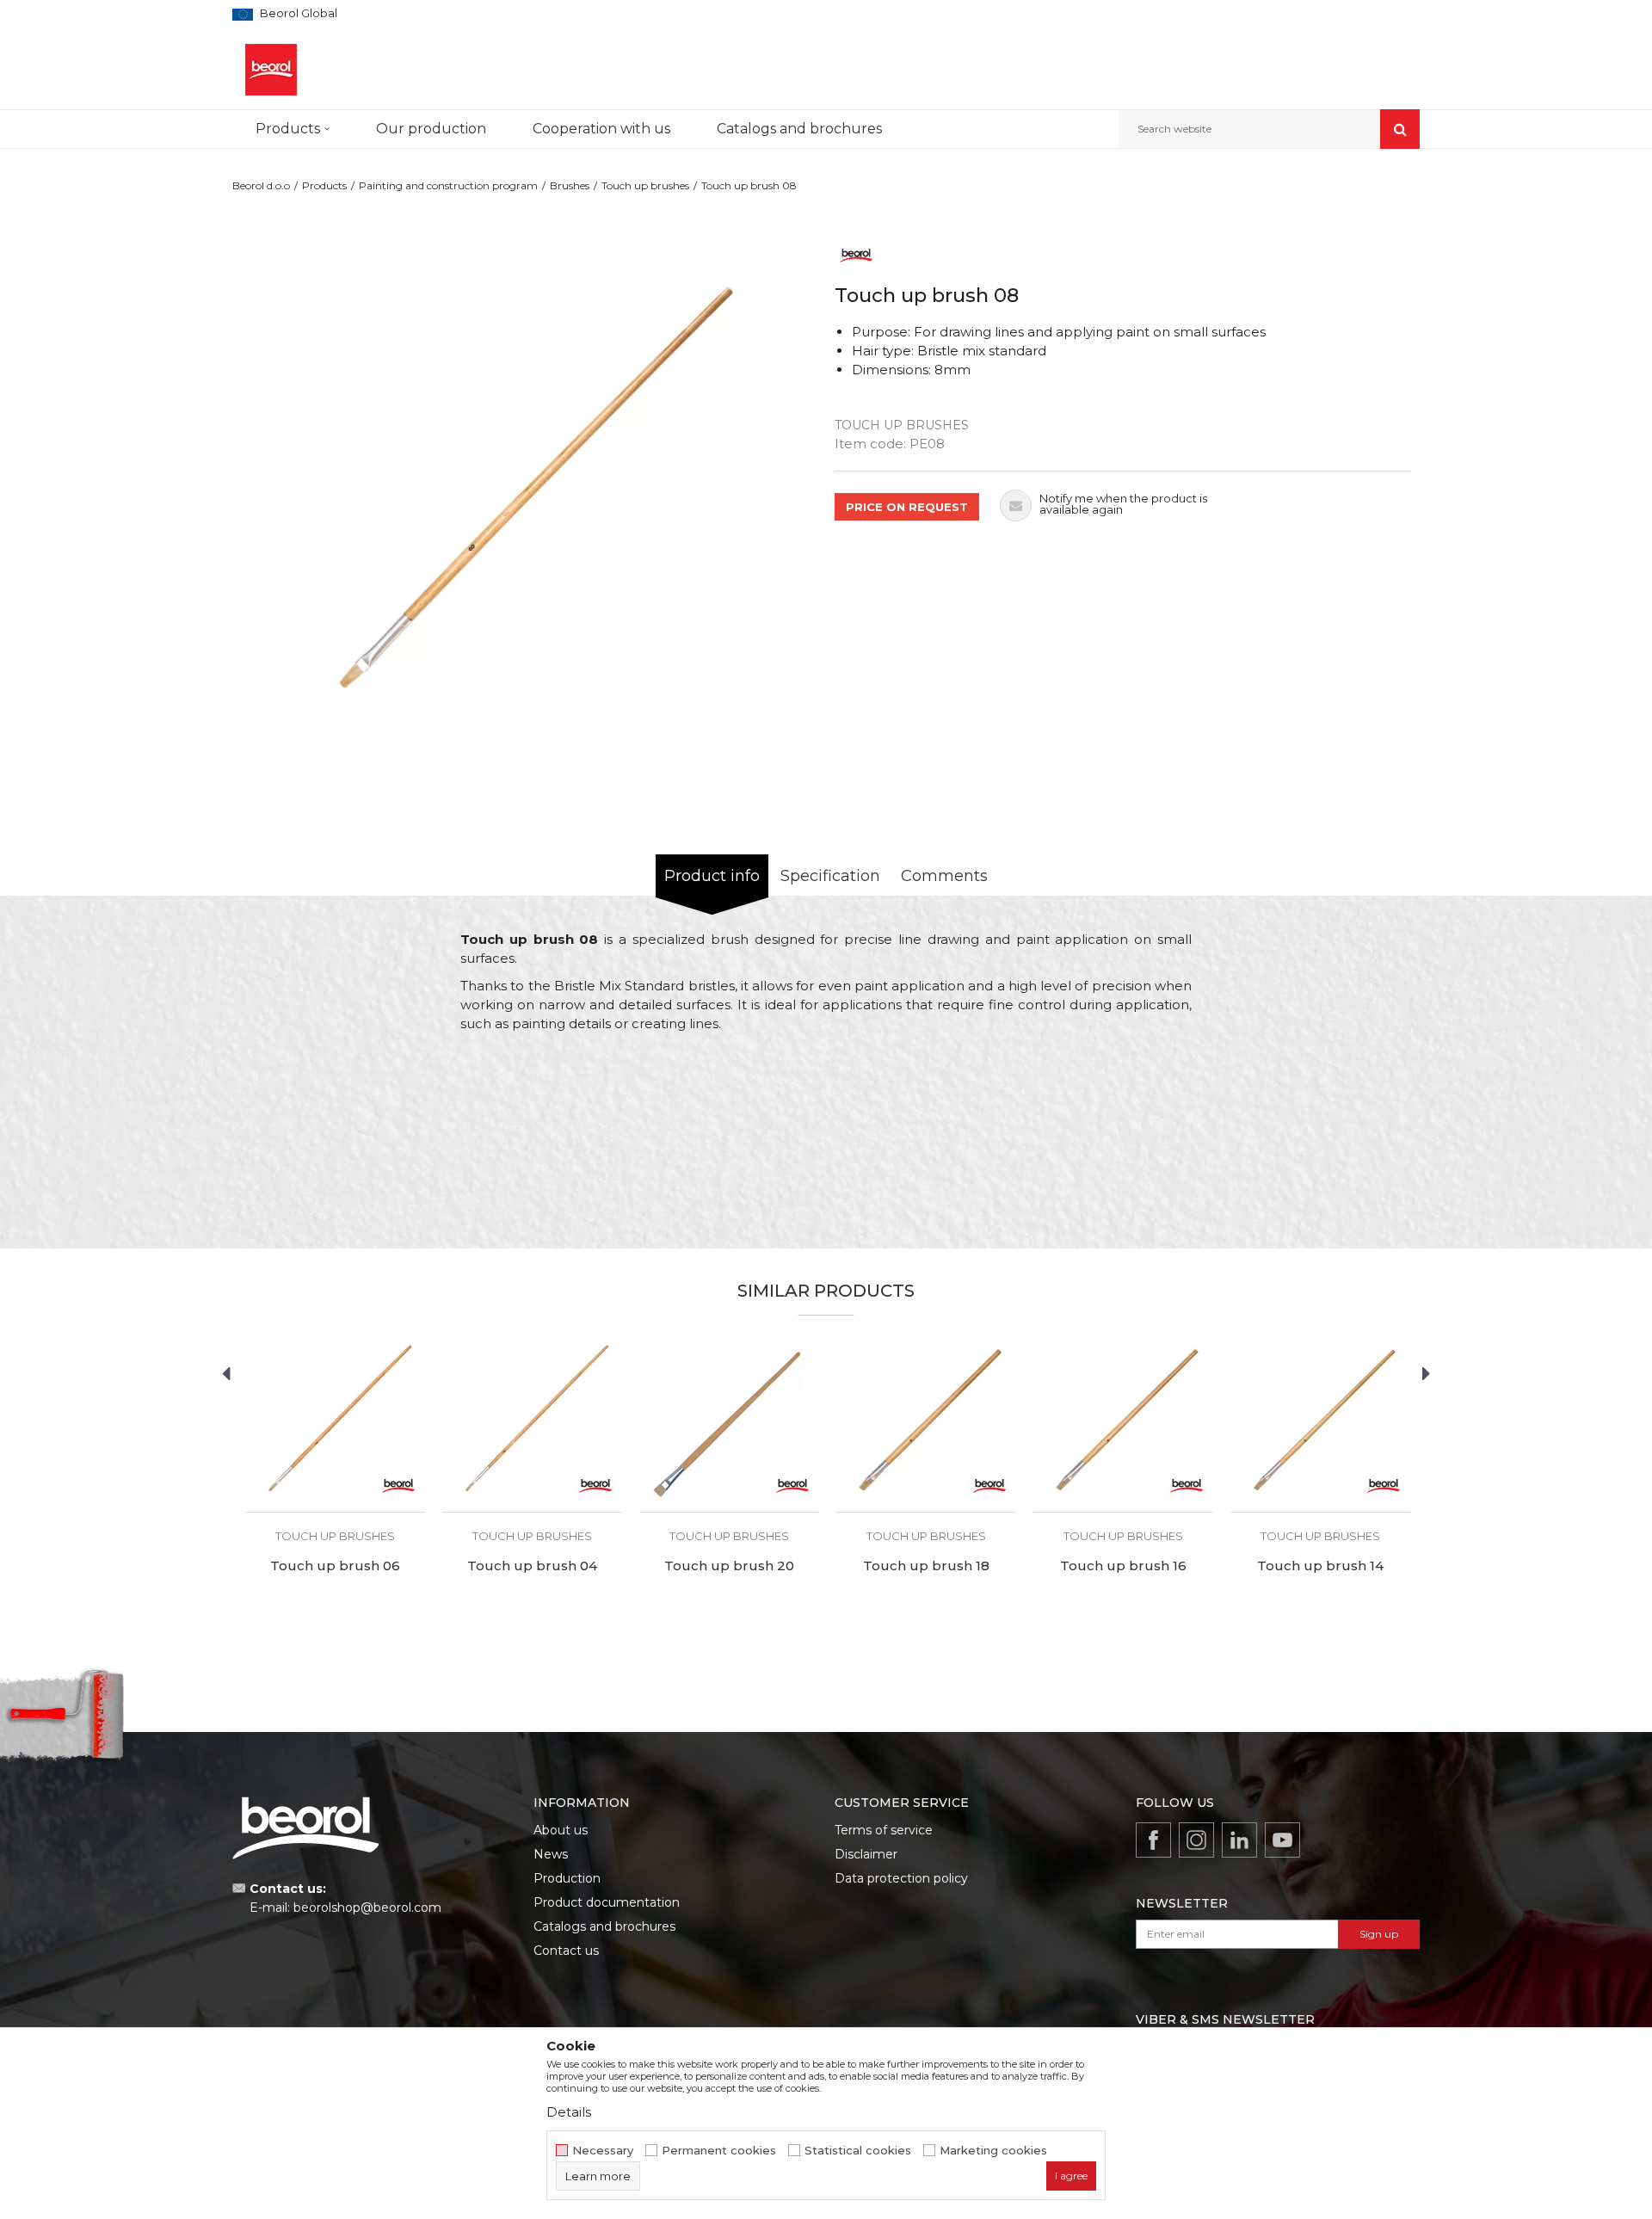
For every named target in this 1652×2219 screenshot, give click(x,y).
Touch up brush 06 (335, 1566)
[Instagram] (1196, 1840)
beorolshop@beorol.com (367, 1908)
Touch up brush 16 (1123, 1566)
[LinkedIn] (1239, 1840)
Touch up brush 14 (1320, 1566)
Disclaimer (866, 1854)
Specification (830, 876)
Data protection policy (901, 1878)
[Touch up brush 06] (335, 1423)
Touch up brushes (645, 185)
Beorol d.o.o (261, 185)
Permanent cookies (719, 2151)
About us (561, 1830)
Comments (944, 876)
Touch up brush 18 (926, 1566)
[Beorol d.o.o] (271, 70)
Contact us (566, 1951)
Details (569, 2112)
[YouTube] (1282, 1840)
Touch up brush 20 (729, 1566)
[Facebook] (1153, 1840)
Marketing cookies (993, 2151)
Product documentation (607, 1902)
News (551, 1854)
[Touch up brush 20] (729, 1423)
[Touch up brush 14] (1320, 1423)
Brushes (570, 185)
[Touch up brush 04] (532, 1423)
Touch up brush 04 (532, 1566)
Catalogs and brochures (604, 1926)
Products (324, 185)
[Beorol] (856, 254)
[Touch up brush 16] (1123, 1423)
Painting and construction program (448, 185)
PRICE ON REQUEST (907, 507)
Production (567, 1878)
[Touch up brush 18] (926, 1423)
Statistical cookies (858, 2151)
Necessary (603, 2151)
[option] (529, 493)
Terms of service (884, 1830)
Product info (712, 876)
